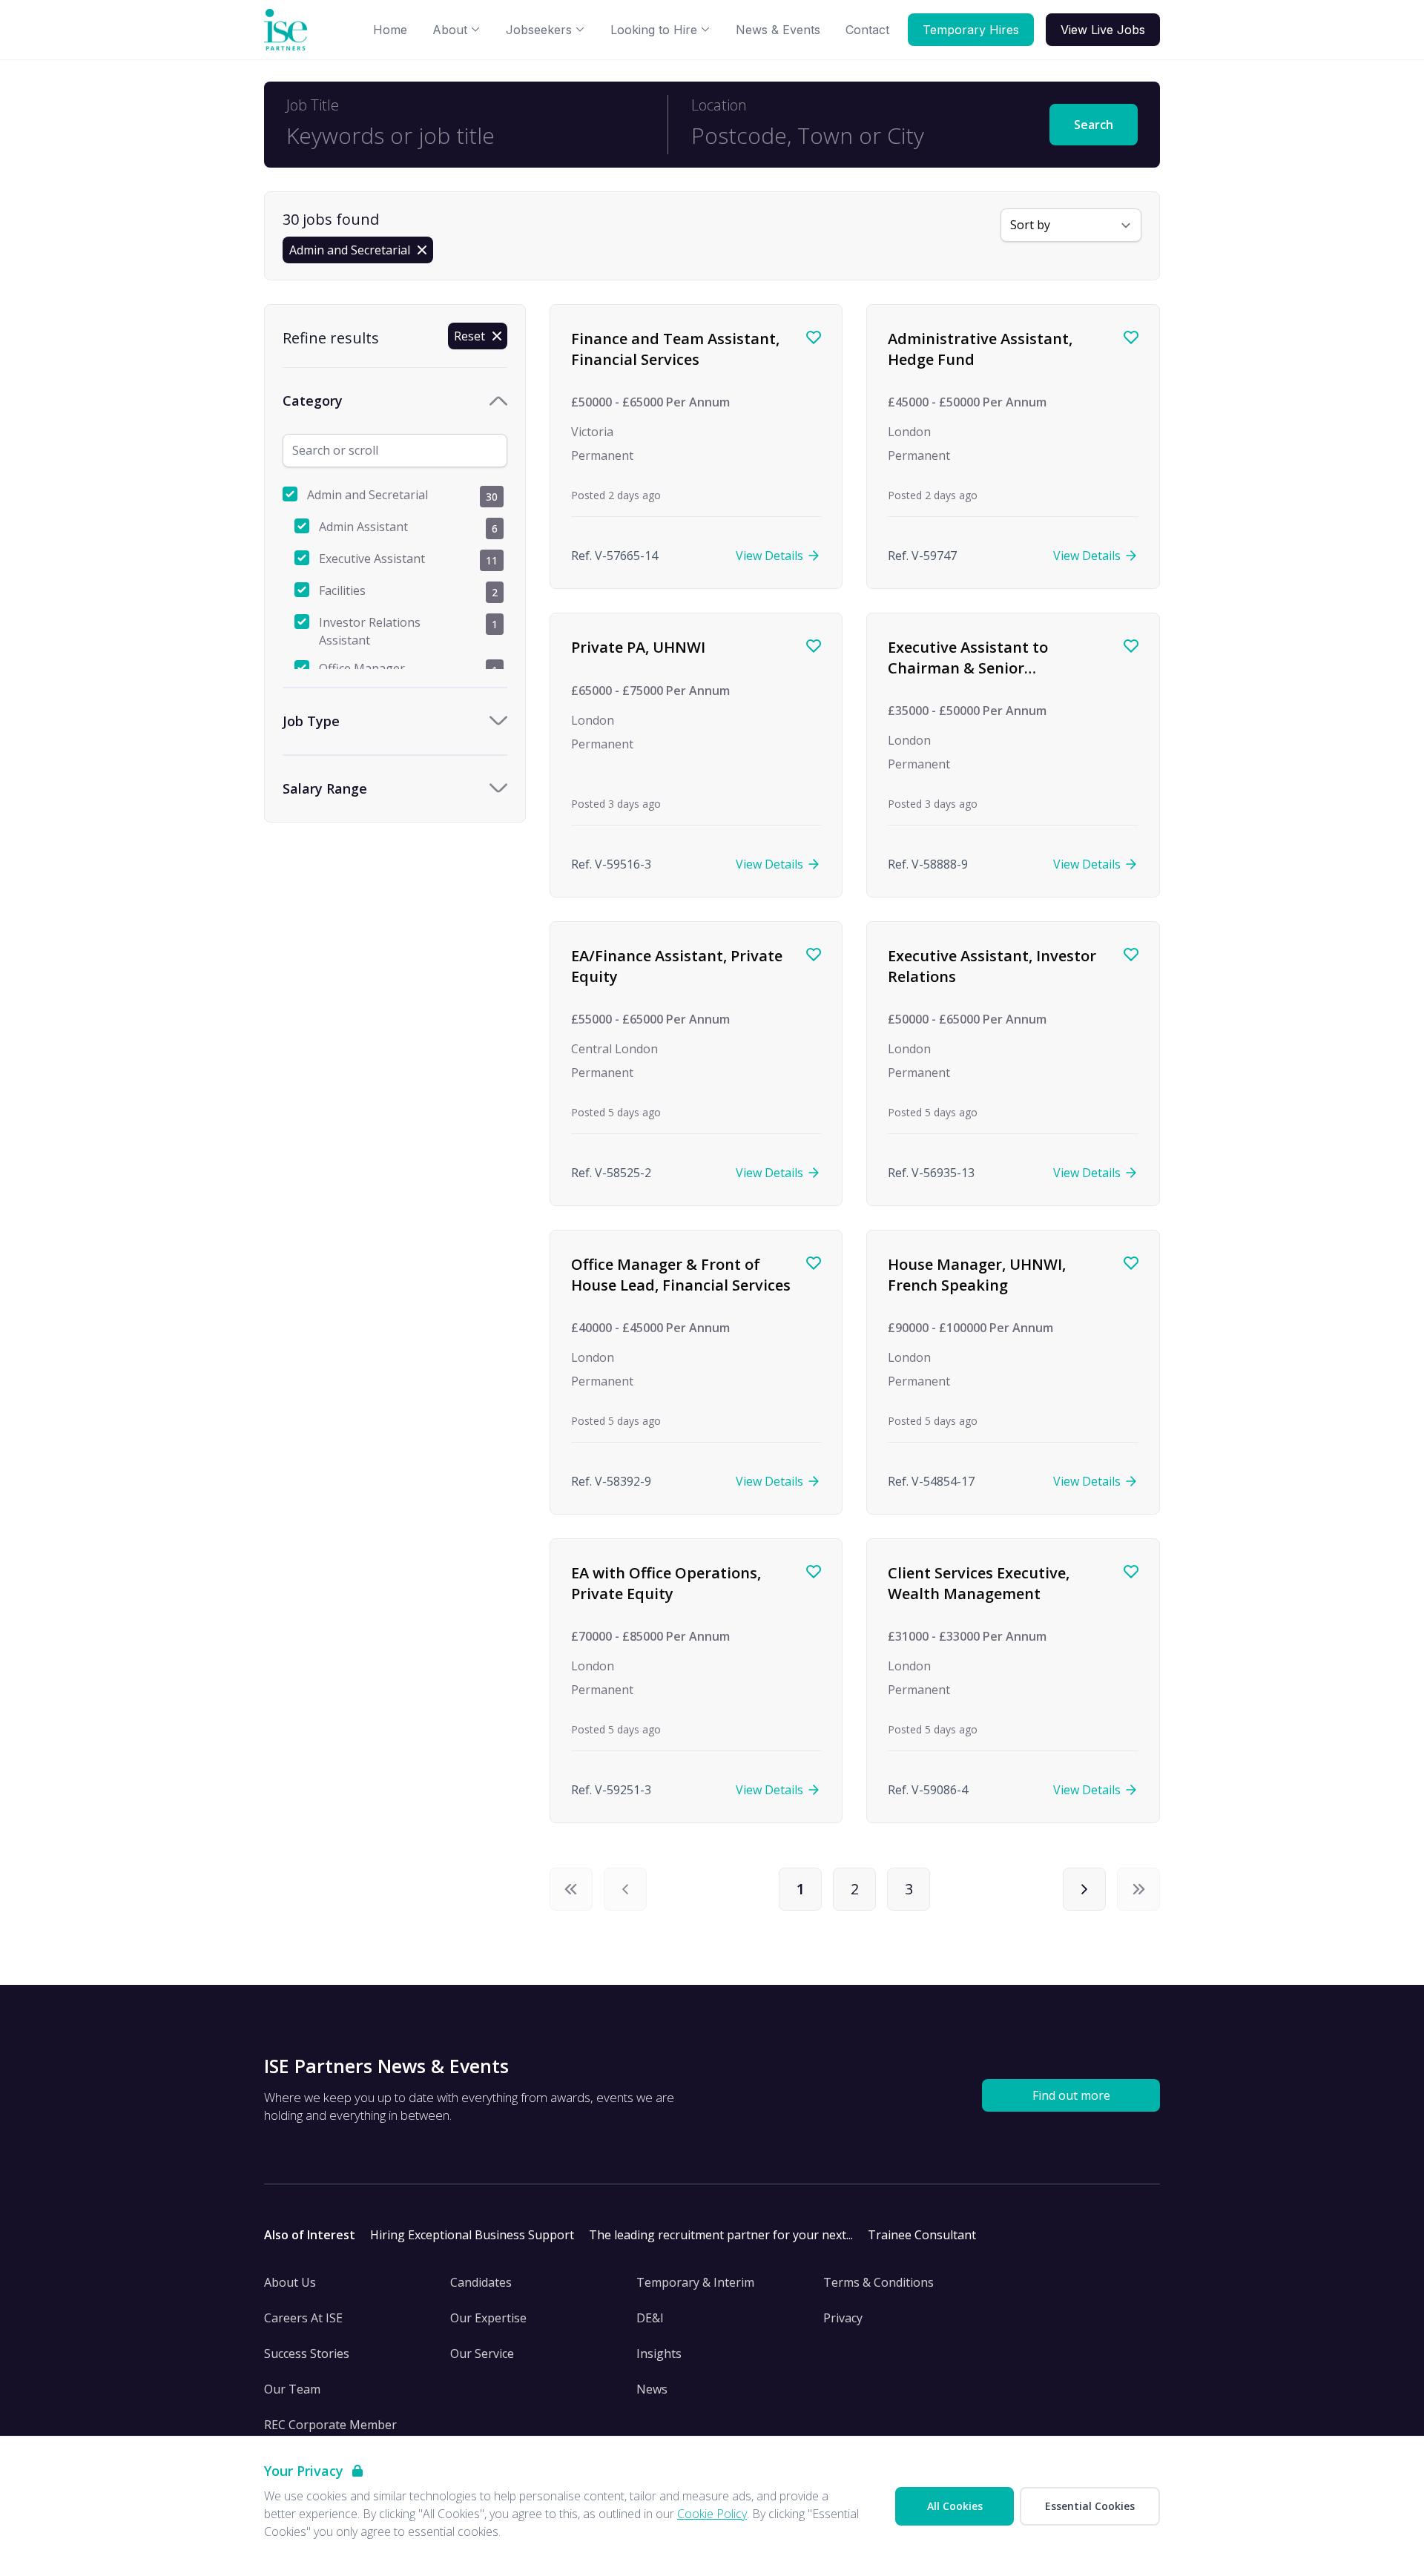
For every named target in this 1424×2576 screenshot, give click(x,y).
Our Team (292, 2389)
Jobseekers (539, 30)
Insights (659, 2353)
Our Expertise (488, 2318)
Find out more (1071, 2095)
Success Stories (307, 2353)
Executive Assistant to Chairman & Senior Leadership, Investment (973, 668)
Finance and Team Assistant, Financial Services (675, 349)
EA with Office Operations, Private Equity (666, 1583)
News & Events (778, 30)
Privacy (843, 2318)
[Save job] (814, 337)
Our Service (482, 2353)
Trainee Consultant (922, 2235)
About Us (290, 2282)
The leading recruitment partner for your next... (721, 2235)
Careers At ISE (303, 2318)
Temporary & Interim (695, 2282)
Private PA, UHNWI (638, 647)
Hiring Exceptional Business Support (472, 2235)
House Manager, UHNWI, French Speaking (977, 1275)
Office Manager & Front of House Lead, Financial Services (681, 1275)
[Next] (1084, 1889)
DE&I (650, 2318)
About (450, 30)
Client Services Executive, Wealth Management (979, 1583)
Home (390, 30)
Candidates (481, 2282)
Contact (867, 30)
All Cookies (955, 2506)
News (652, 2389)
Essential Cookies (1090, 2506)
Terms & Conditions (879, 2282)
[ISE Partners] (289, 30)
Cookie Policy (712, 2514)
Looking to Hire (654, 30)
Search (1094, 125)
